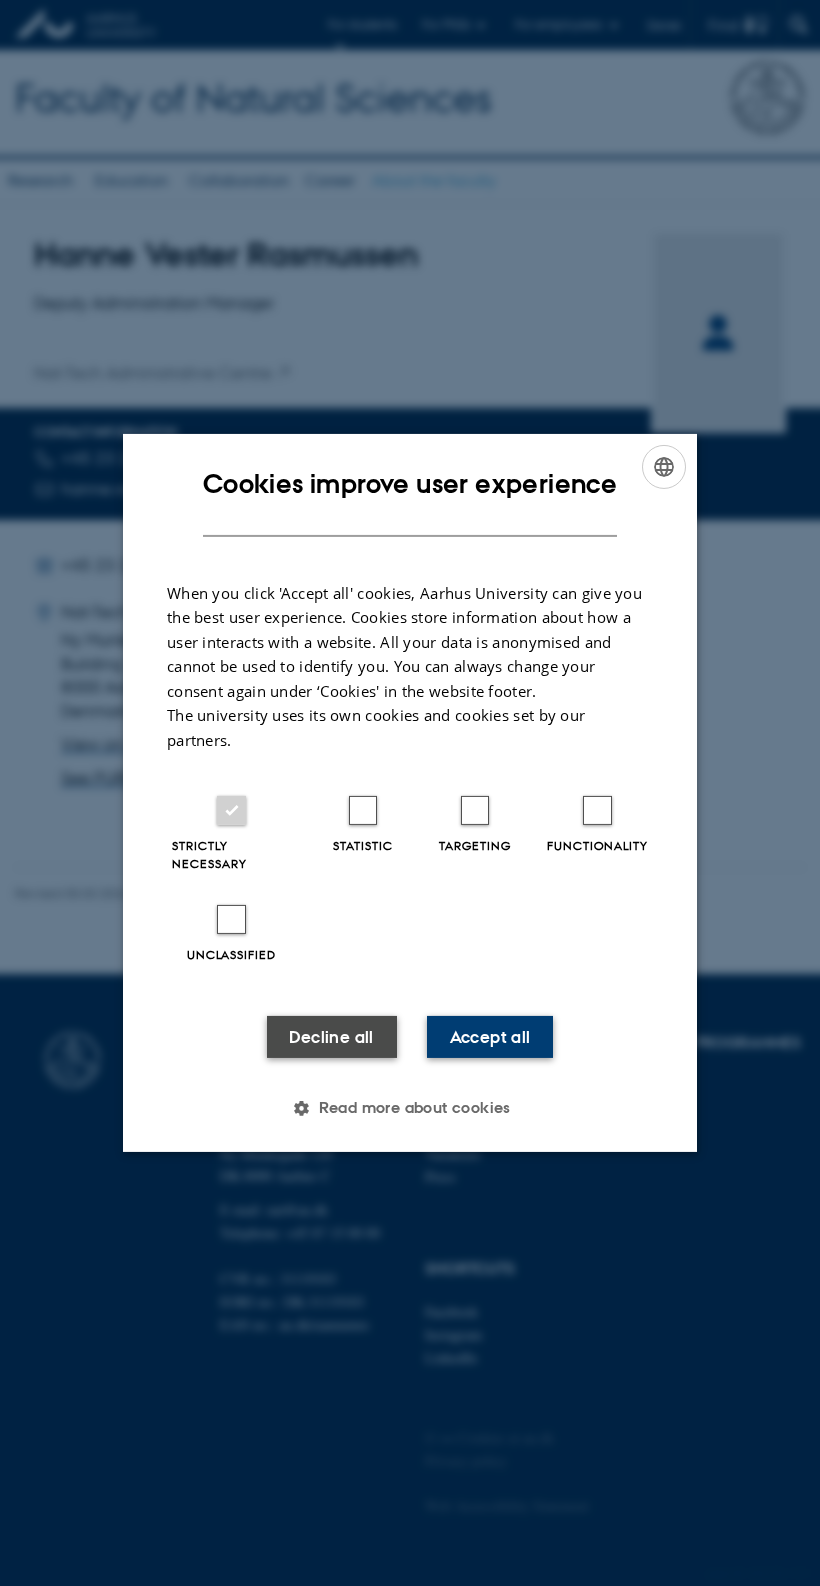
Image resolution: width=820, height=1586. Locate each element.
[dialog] (410, 793)
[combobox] (664, 467)
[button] (410, 1108)
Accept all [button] (490, 1037)
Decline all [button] (331, 1037)
